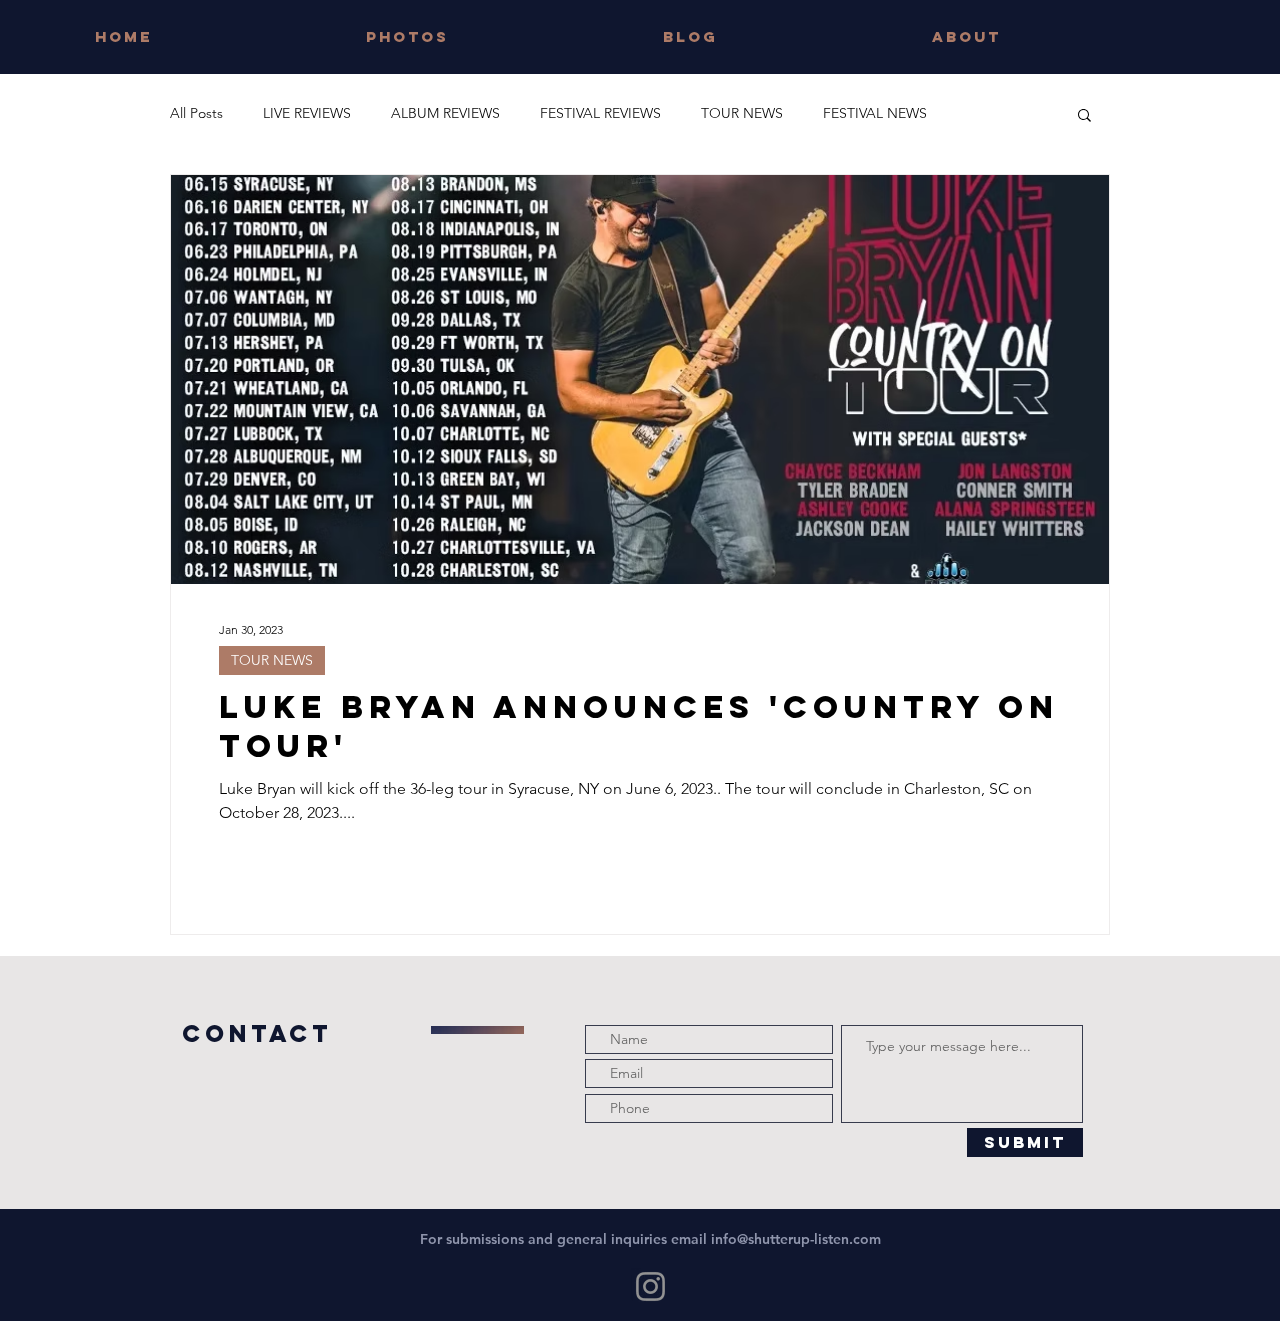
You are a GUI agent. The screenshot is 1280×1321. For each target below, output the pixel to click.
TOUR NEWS (742, 113)
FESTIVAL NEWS (875, 113)
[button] (1084, 116)
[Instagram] (650, 1286)
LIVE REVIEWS (307, 113)
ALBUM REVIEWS (445, 113)
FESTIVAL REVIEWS (600, 113)
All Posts (196, 113)
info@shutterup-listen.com (796, 1239)
